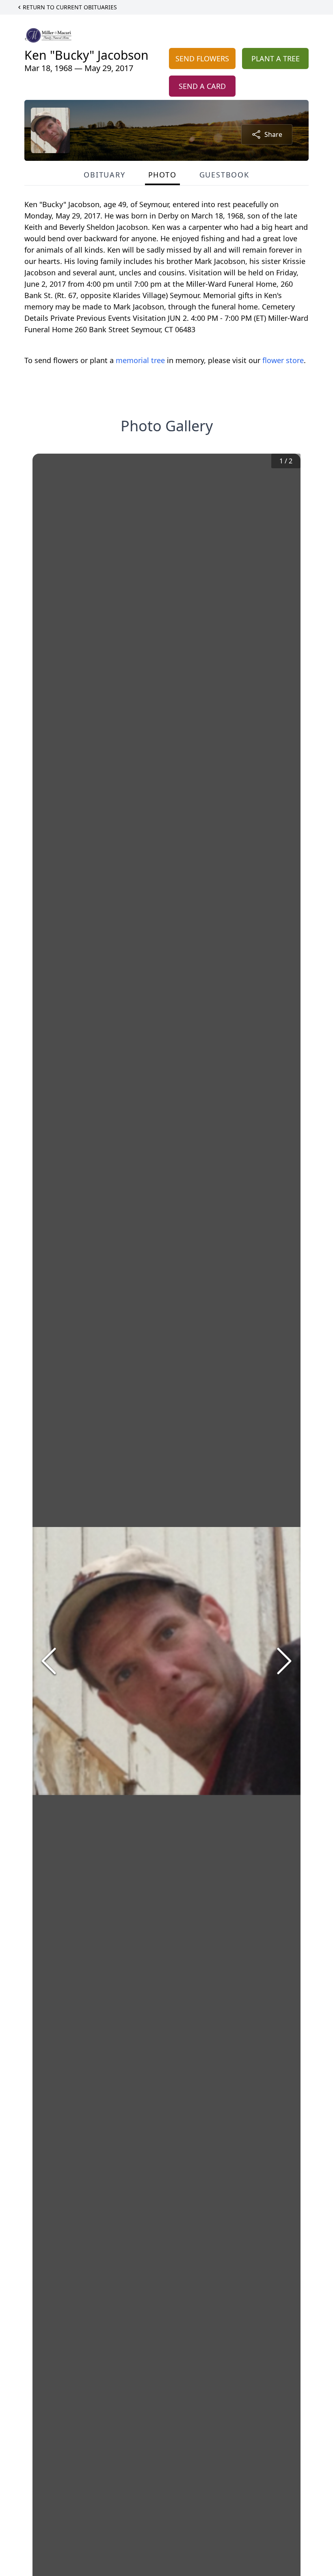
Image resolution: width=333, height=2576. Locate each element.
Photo (162, 175)
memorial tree (140, 360)
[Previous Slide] (49, 1661)
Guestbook (224, 175)
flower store (283, 360)
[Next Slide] (284, 1661)
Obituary (104, 175)
